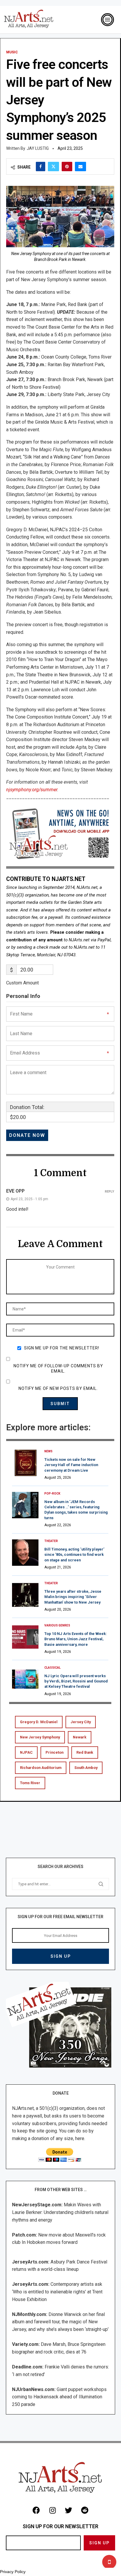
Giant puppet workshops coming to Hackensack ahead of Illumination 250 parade (59, 2397)
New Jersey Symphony (40, 1737)
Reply (110, 1192)
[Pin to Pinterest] (67, 167)
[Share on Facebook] (41, 167)
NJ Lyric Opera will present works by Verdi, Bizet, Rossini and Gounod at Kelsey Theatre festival (76, 1681)
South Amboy (86, 1768)
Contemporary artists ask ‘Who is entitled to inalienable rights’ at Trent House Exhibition (57, 2292)
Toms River (30, 1783)
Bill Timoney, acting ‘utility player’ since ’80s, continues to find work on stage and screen (74, 1554)
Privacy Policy (13, 2572)
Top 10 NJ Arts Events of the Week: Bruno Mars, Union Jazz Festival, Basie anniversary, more (76, 1639)
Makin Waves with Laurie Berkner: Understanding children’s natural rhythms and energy (60, 2212)
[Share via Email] (80, 167)
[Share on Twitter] (53, 167)
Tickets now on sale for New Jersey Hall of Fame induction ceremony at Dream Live (71, 1465)
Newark (80, 1737)
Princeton (54, 1752)
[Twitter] (69, 2510)
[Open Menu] (107, 20)
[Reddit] (85, 2510)
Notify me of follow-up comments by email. (58, 1368)
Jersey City (81, 1722)
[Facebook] (36, 2510)
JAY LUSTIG (38, 148)
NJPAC (26, 1752)
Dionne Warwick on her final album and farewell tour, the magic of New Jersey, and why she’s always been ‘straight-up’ (60, 2322)
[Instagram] (53, 2510)
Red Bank (85, 1752)
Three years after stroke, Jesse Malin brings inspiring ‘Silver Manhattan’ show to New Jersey (73, 1597)
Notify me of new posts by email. (58, 1388)
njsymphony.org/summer (32, 790)
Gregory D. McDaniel (39, 1722)
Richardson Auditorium (41, 1768)
